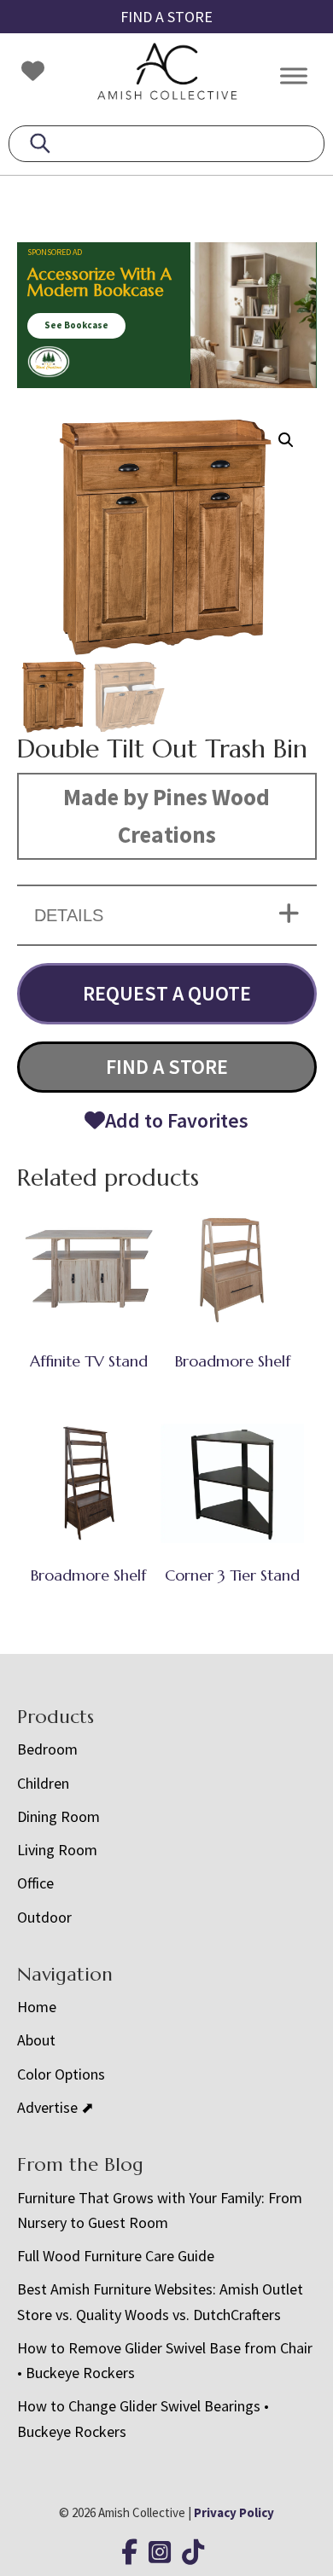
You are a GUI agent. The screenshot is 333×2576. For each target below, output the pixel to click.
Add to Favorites (177, 1120)
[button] (286, 440)
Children (43, 1783)
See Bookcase (76, 325)
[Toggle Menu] (294, 75)
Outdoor (44, 1917)
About (36, 2040)
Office (35, 1883)
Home (37, 2007)
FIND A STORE (166, 17)
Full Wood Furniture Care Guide (116, 2256)
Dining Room (58, 1816)
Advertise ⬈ (55, 2107)
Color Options (61, 2074)
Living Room (57, 1850)
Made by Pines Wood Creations (166, 815)
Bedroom (47, 1749)
